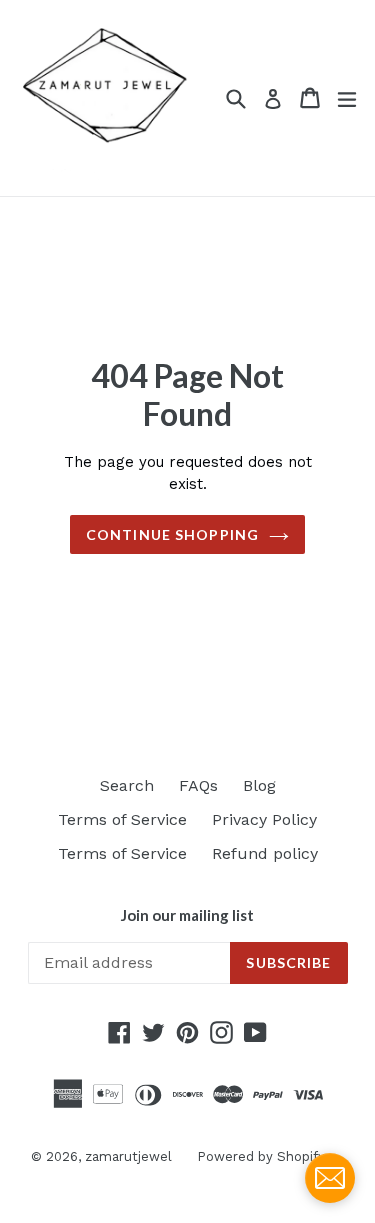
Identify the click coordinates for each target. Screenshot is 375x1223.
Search (127, 785)
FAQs (198, 785)
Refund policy (265, 853)
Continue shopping (172, 534)
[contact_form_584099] (330, 1178)
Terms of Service (122, 819)
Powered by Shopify (261, 1156)
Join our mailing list (187, 915)
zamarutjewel (128, 1156)
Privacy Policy (264, 819)
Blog (259, 785)
